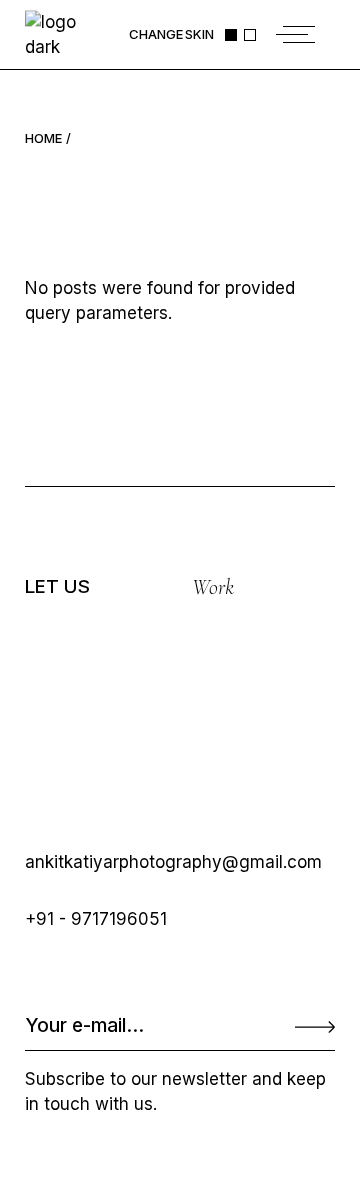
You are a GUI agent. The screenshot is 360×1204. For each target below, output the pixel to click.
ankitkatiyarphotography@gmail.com (173, 862)
